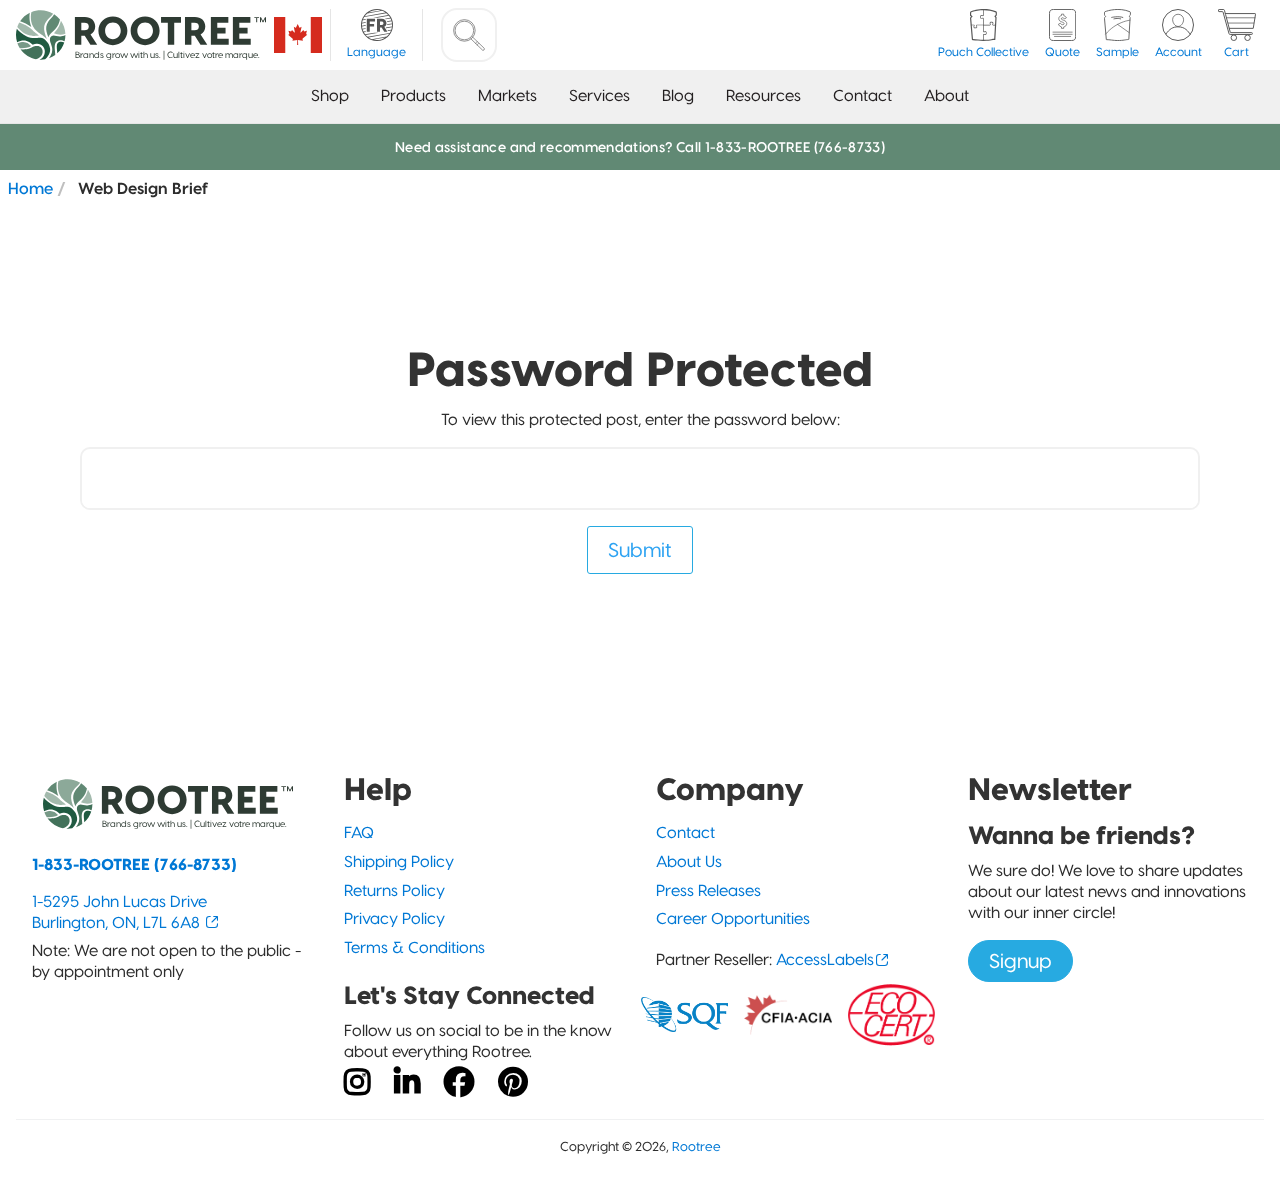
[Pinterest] (513, 1083)
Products (413, 95)
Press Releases (708, 890)
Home (30, 188)
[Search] (469, 35)
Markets (507, 95)
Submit (640, 550)
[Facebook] (459, 1083)
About (946, 95)
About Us (689, 861)
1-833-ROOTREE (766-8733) (134, 864)
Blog (678, 95)
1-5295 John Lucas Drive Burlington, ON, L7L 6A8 (119, 912)
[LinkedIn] (407, 1083)
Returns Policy (394, 890)
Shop (330, 95)
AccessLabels (825, 959)
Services (599, 95)
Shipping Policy (399, 861)
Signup (1020, 961)
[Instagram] (357, 1083)
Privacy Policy (394, 918)
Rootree (696, 1146)
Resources (763, 95)
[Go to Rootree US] (298, 35)
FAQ (359, 832)
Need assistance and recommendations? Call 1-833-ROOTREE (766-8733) (640, 147)
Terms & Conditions (414, 947)
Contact (862, 95)
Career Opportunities (733, 918)
